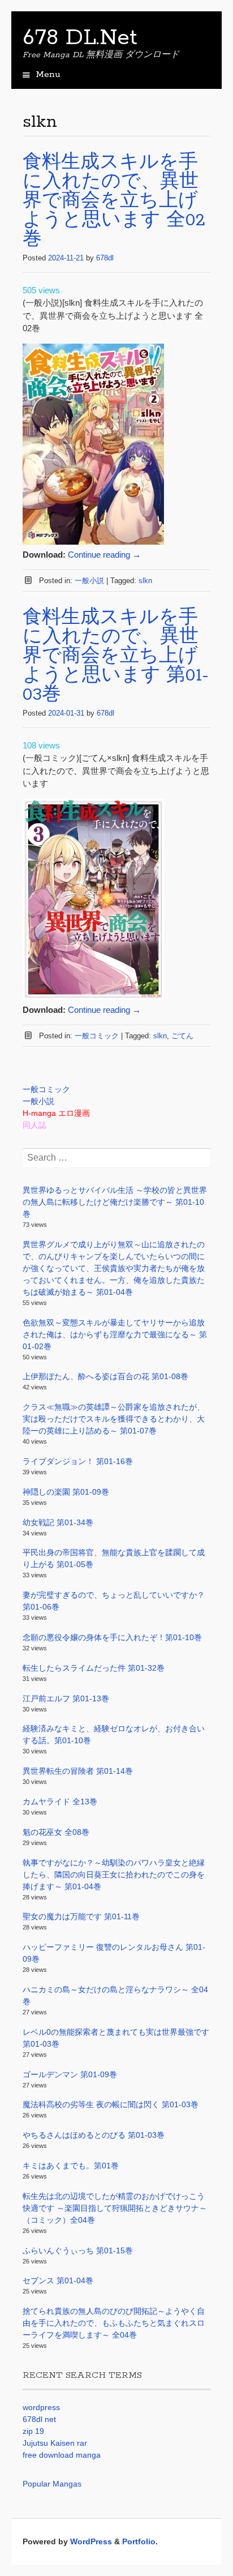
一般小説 (89, 581)
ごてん (182, 1036)
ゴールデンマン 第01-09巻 (70, 2074)
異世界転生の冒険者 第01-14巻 (78, 1771)
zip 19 (33, 2431)
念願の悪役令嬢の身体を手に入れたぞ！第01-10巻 (112, 1637)
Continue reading (104, 555)
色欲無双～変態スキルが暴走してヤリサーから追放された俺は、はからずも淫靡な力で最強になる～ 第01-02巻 (115, 1334)
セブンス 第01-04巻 (58, 2280)
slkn (145, 581)
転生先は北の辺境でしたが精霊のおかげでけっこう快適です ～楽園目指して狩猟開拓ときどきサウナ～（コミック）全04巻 (115, 2208)
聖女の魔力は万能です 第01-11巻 (81, 1916)
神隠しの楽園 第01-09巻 (66, 1492)
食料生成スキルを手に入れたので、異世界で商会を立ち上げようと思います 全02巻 (114, 201)
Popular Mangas (52, 2484)
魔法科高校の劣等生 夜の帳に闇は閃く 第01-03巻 (111, 2104)
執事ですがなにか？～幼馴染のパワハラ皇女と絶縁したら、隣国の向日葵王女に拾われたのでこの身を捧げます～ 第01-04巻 (114, 1875)
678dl (105, 258)
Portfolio (139, 2541)
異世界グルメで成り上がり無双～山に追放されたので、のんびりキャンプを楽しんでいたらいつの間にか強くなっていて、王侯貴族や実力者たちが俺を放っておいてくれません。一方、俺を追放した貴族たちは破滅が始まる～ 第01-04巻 (114, 1268)
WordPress (91, 2541)
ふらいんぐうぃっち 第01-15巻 (78, 2250)
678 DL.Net (80, 38)
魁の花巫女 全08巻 (56, 1832)
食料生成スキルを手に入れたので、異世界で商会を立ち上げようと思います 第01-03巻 (116, 656)
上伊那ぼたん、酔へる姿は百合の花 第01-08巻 (105, 1376)
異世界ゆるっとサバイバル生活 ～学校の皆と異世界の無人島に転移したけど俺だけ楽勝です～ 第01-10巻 (115, 1202)
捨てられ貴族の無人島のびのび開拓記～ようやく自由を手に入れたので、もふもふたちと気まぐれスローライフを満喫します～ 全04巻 (114, 2323)
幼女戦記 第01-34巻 (58, 1522)
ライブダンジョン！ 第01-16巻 (78, 1461)
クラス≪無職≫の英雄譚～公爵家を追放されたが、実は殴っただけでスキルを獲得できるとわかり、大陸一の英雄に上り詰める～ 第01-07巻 (114, 1419)
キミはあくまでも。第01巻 (71, 2166)
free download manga (62, 2455)
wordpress (41, 2407)
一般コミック (97, 1036)
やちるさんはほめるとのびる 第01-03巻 (94, 2135)
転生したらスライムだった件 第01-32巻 (94, 1668)
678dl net (39, 2419)
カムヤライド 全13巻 (60, 1802)
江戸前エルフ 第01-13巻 (66, 1698)
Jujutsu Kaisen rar (55, 2443)
